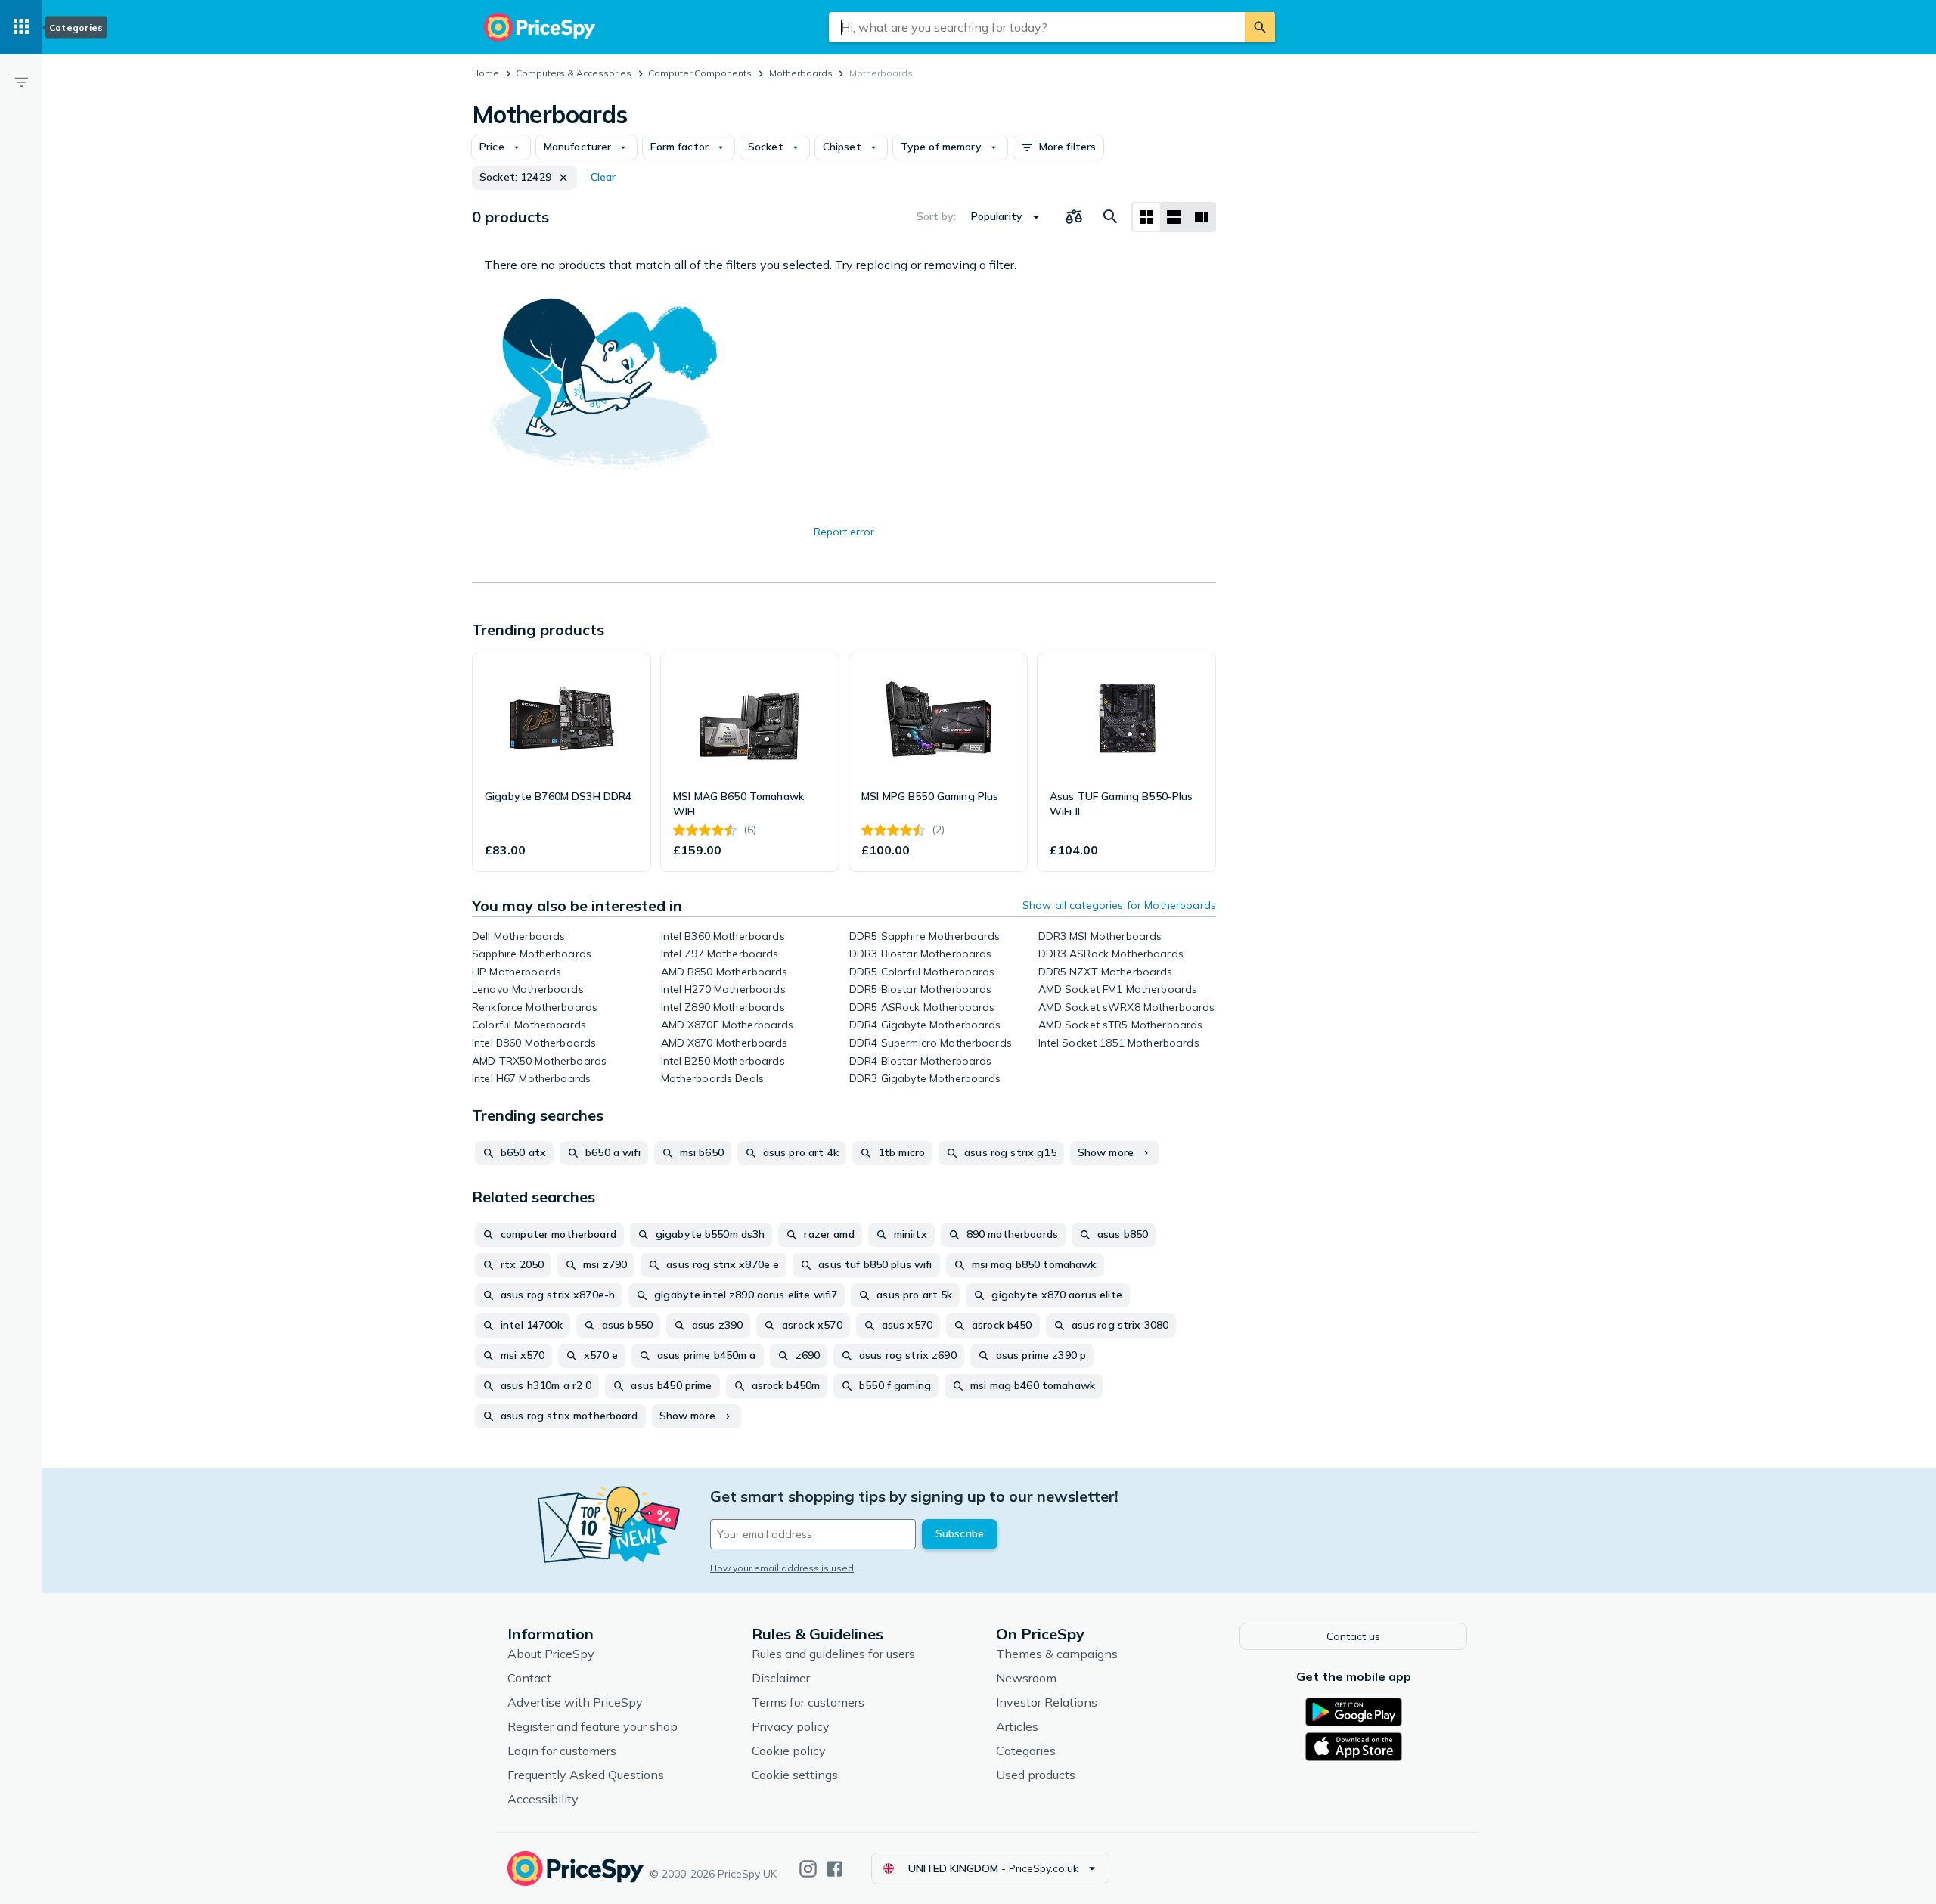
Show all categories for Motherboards (1119, 905)
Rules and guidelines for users (833, 1654)
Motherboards (801, 73)
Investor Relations (1047, 1702)
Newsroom (1026, 1678)
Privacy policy (791, 1726)
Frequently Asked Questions (586, 1775)
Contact (529, 1678)
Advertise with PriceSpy (575, 1702)
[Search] (1260, 27)
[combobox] (1037, 27)
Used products (1036, 1775)
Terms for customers (808, 1702)
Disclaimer (781, 1678)
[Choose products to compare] (1074, 217)
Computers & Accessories (574, 73)
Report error (844, 532)
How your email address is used (782, 1568)
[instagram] (808, 1869)
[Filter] (21, 82)
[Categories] (21, 27)
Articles (1017, 1726)
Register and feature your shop (593, 1726)
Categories (1026, 1751)
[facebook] (835, 1869)
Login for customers (562, 1751)
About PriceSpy (551, 1654)
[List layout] (1174, 217)
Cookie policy (789, 1751)
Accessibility (543, 1799)
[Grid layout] (1146, 217)
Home (486, 73)
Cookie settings (795, 1775)
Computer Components (700, 73)
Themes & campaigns (1057, 1654)
